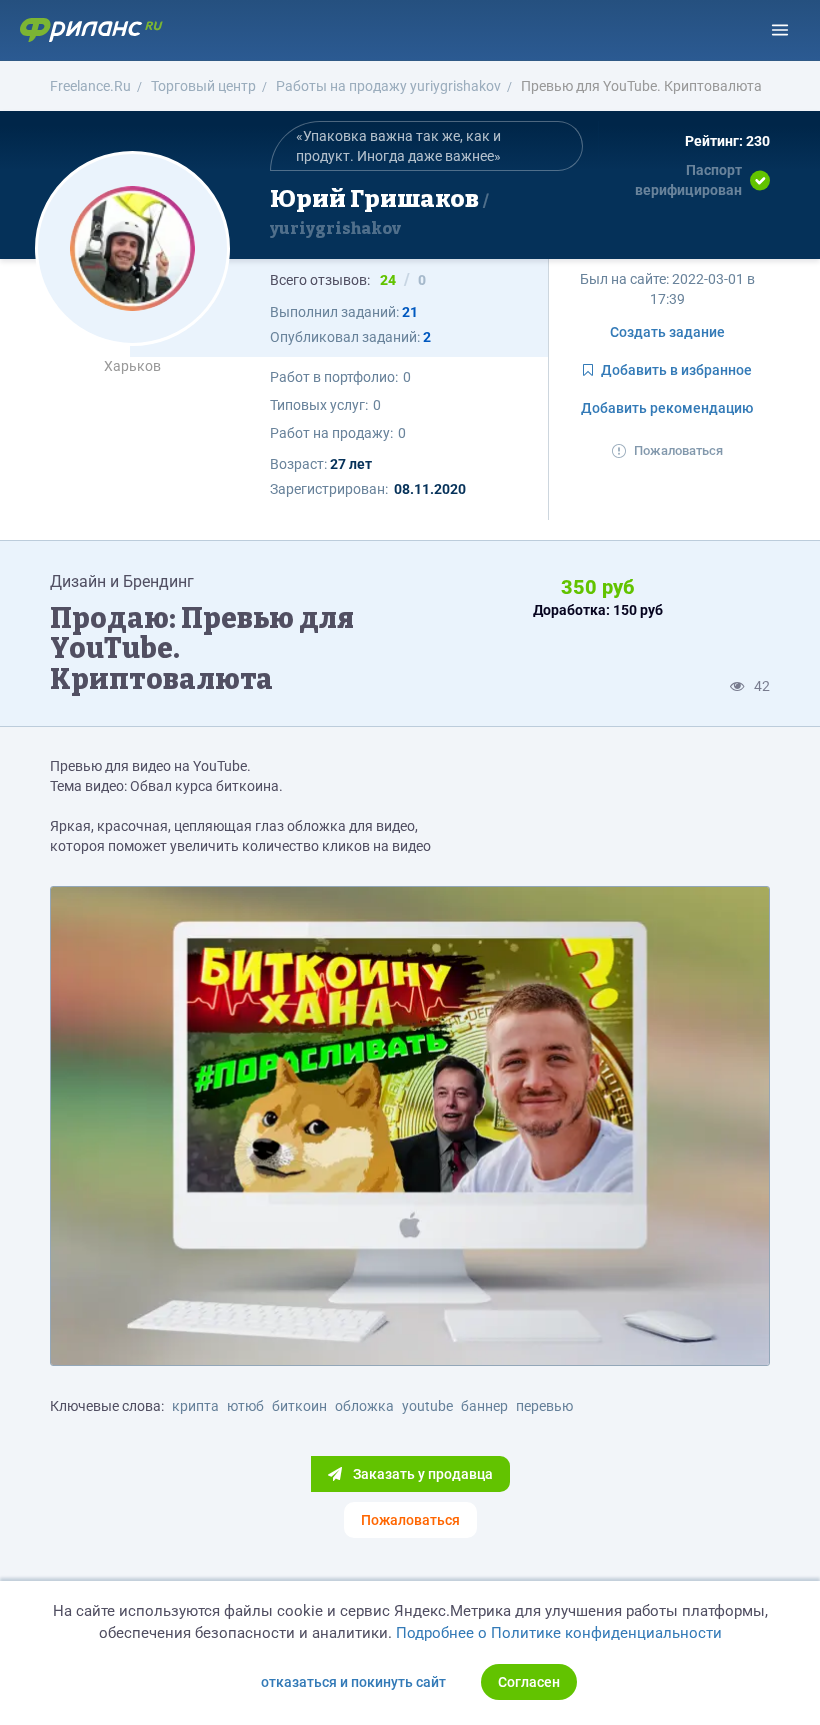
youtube (427, 1406)
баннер (484, 1406)
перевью (544, 1406)
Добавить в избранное (676, 370)
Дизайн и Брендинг (122, 581)
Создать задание (667, 332)
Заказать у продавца (421, 1474)
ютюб (245, 1406)
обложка (364, 1406)
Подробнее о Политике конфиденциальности (559, 1633)
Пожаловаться (678, 450)
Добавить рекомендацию (667, 408)
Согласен (529, 1682)
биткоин (299, 1406)
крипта (195, 1406)
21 (410, 312)
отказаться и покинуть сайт (353, 1682)
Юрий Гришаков (376, 211)
